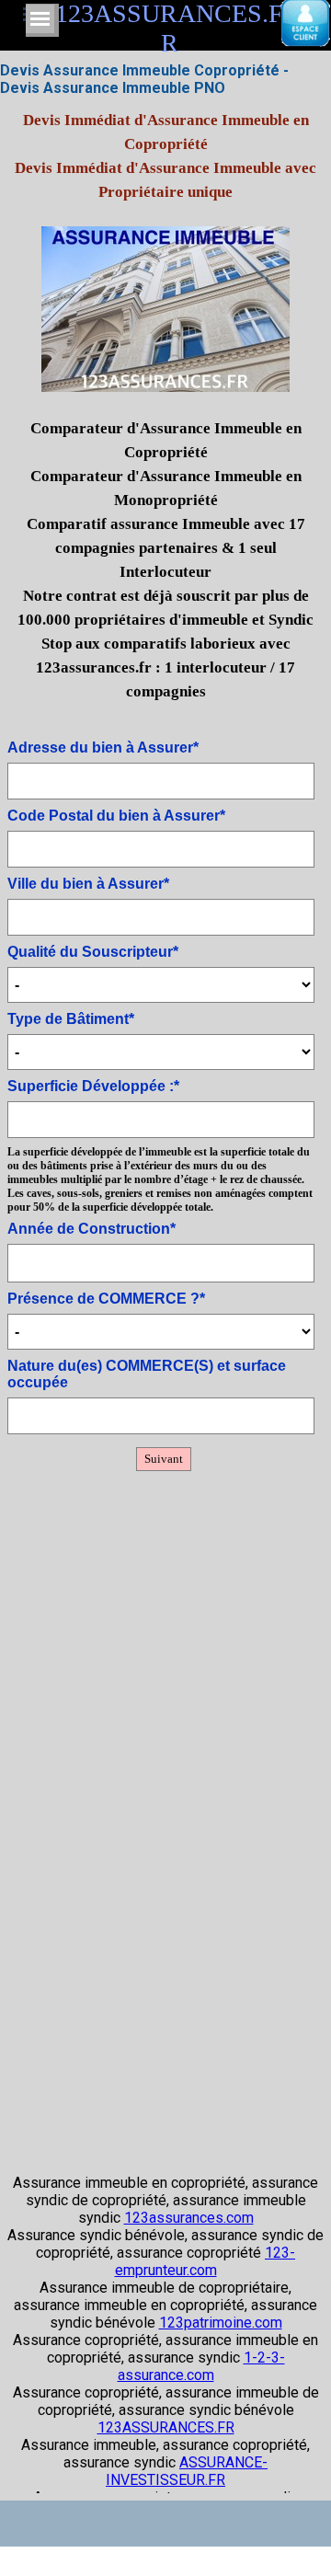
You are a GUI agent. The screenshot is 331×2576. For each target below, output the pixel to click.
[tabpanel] (165, 417)
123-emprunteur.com (205, 2261)
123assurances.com (189, 2218)
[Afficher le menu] (40, 19)
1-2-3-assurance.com (201, 2366)
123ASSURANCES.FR (166, 2427)
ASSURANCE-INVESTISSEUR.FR (187, 2471)
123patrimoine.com (221, 2323)
